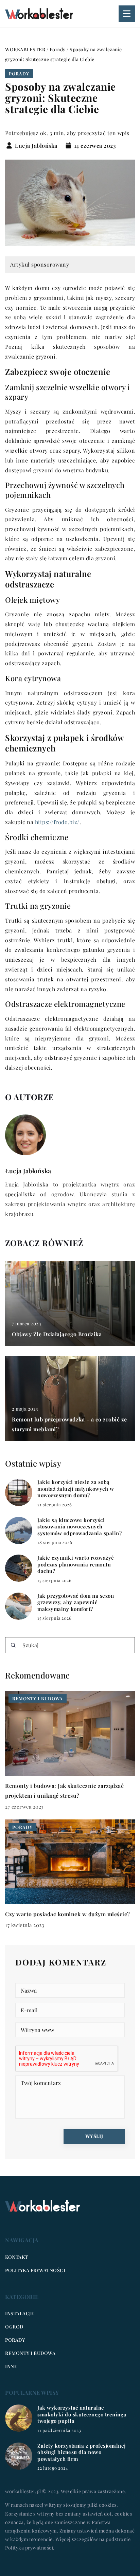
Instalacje (20, 2313)
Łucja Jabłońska (36, 146)
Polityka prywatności (35, 2270)
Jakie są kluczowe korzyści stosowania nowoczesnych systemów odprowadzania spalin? (80, 1527)
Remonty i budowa (30, 2353)
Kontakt (17, 2257)
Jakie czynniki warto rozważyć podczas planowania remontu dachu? (76, 1564)
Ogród (14, 2327)
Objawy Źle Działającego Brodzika (57, 1334)
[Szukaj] (13, 1645)
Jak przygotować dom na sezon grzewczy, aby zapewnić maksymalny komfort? (76, 1602)
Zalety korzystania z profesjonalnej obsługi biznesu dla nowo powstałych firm (82, 2452)
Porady (19, 74)
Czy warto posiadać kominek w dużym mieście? (68, 1914)
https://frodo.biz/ (57, 822)
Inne (11, 2366)
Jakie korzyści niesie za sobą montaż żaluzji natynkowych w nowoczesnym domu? (76, 1489)
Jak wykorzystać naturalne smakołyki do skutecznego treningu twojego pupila (82, 2414)
